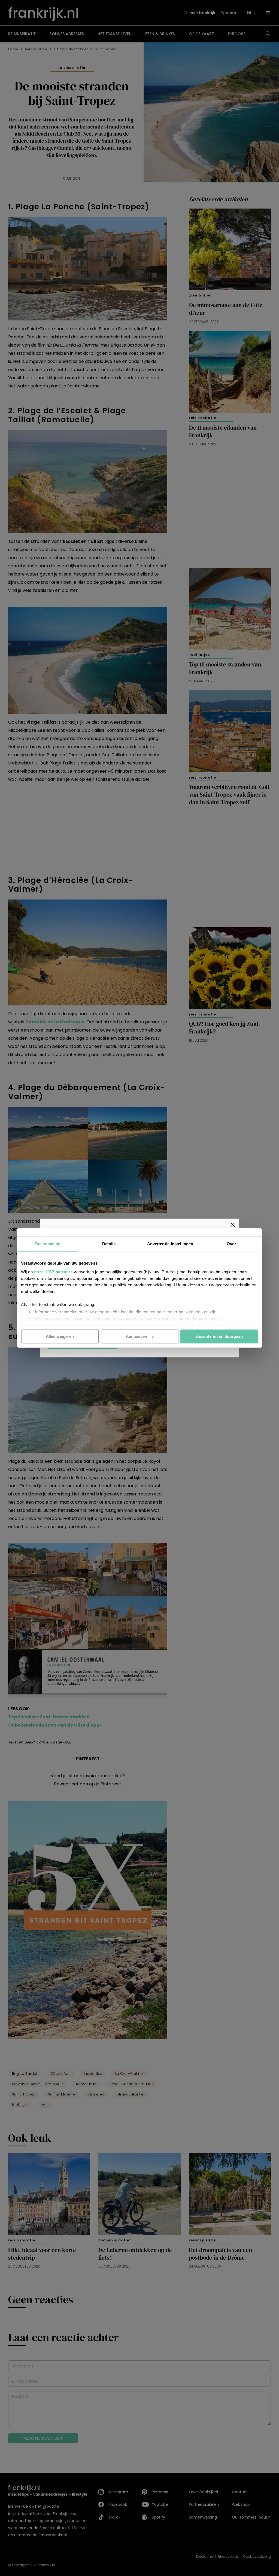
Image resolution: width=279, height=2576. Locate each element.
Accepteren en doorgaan (219, 1336)
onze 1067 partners (53, 1272)
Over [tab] (231, 1244)
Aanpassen (137, 1336)
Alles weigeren (60, 1336)
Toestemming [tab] (48, 1244)
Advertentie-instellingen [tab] (170, 1244)
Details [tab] (109, 1244)
